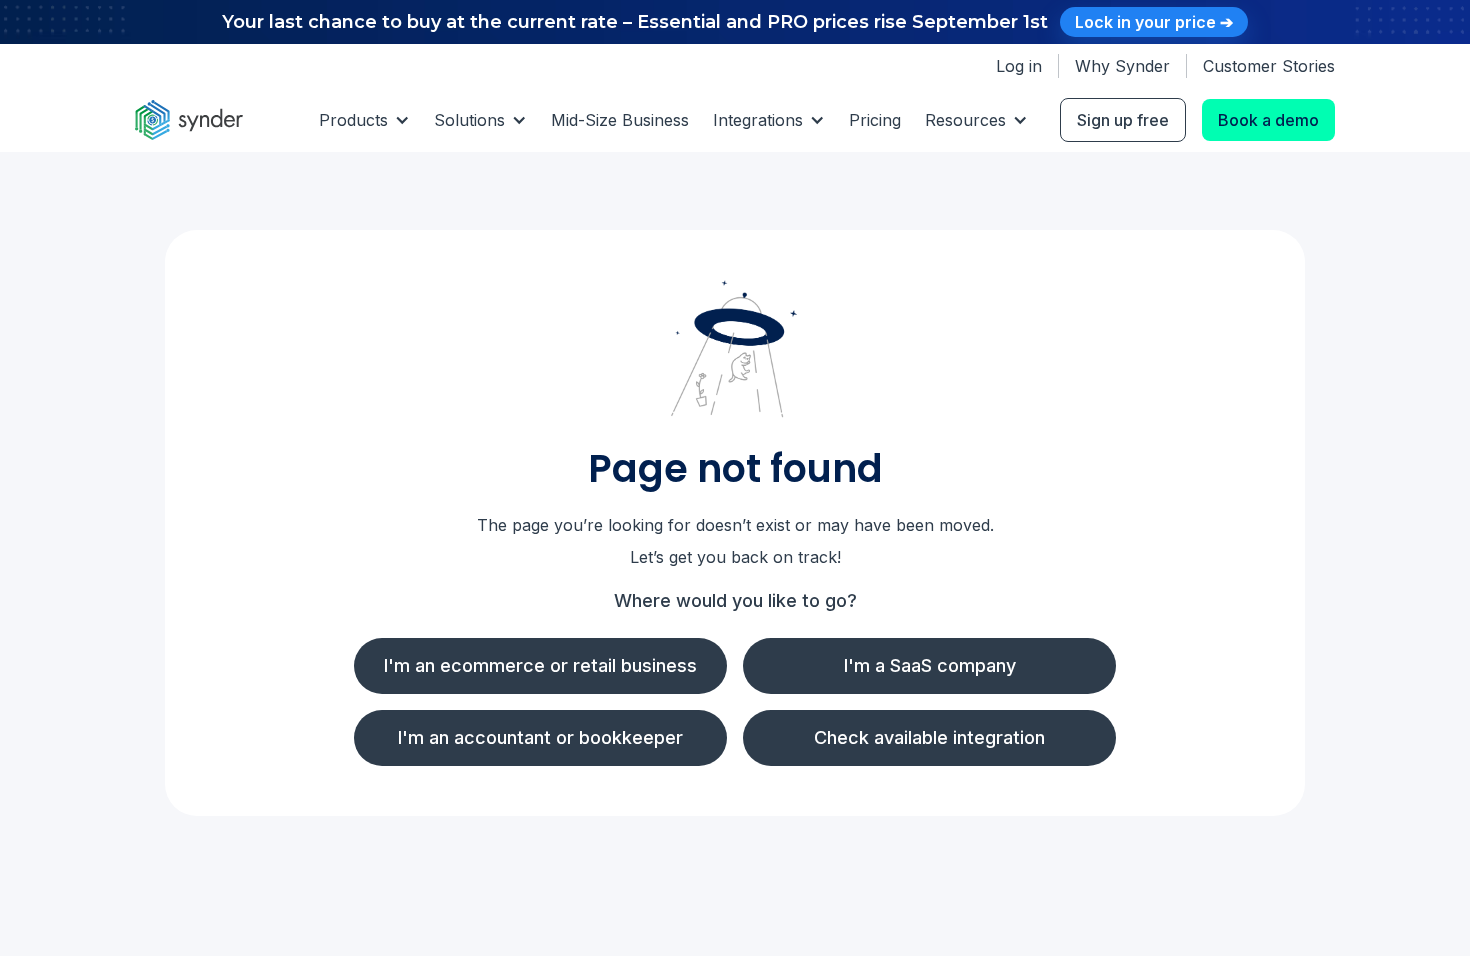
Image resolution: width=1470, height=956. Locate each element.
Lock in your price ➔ (1154, 22)
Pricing (875, 120)
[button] (364, 120)
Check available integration (929, 737)
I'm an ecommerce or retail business (540, 665)
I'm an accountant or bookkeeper (540, 737)
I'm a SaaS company (930, 665)
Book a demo (1268, 120)
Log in (1019, 66)
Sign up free (1123, 120)
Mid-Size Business (620, 120)
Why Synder (1122, 66)
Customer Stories (1269, 66)
